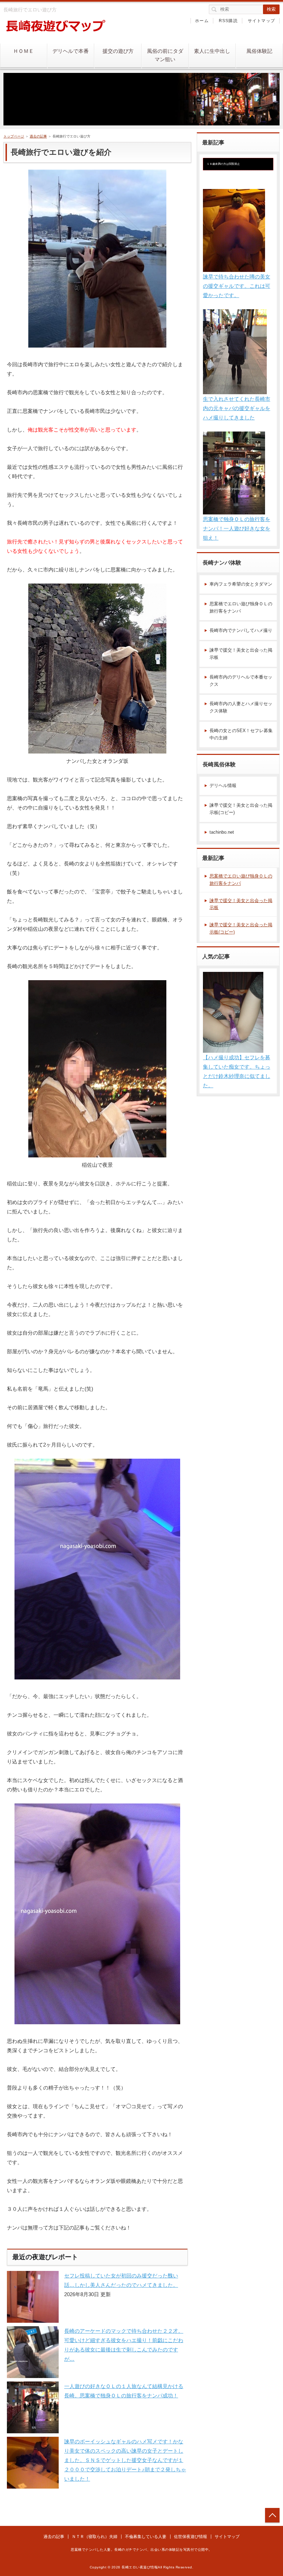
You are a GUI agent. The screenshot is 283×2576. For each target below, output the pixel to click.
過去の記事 (38, 136)
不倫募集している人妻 (146, 2537)
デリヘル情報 (223, 785)
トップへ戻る (272, 2515)
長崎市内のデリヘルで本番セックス (241, 681)
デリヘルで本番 (71, 51)
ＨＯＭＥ (23, 51)
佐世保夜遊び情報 (191, 2537)
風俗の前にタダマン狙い (165, 55)
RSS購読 (228, 21)
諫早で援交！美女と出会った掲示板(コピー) (241, 809)
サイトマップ (261, 21)
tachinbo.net (222, 832)
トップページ (14, 136)
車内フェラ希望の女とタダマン (241, 584)
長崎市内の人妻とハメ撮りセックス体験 (241, 707)
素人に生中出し (212, 51)
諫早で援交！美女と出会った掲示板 (241, 654)
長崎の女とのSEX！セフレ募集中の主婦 (241, 734)
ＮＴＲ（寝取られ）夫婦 (95, 2537)
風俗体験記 (259, 51)
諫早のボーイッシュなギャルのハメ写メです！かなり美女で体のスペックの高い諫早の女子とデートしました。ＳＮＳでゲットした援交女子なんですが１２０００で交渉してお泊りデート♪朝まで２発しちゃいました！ (125, 2460)
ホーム (202, 21)
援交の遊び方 (118, 51)
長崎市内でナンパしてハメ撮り (241, 630)
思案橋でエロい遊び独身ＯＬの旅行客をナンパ (241, 607)
